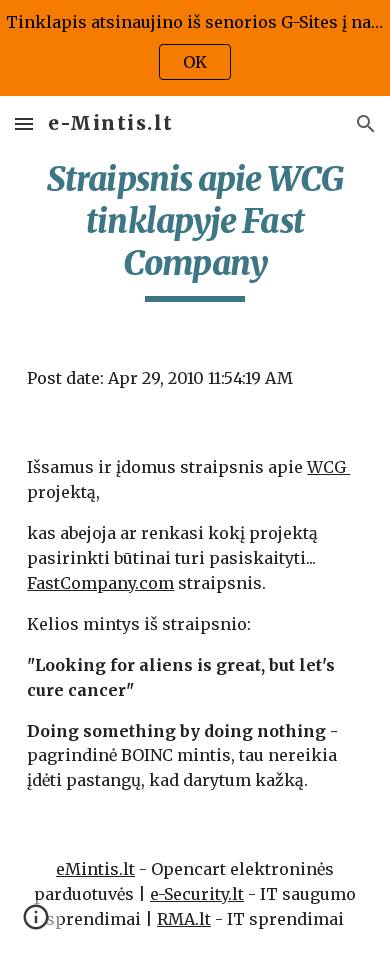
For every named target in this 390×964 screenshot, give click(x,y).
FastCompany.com (100, 583)
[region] (195, 48)
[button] (24, 123)
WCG (328, 467)
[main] (195, 230)
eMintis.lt (95, 869)
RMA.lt (184, 919)
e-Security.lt (197, 894)
